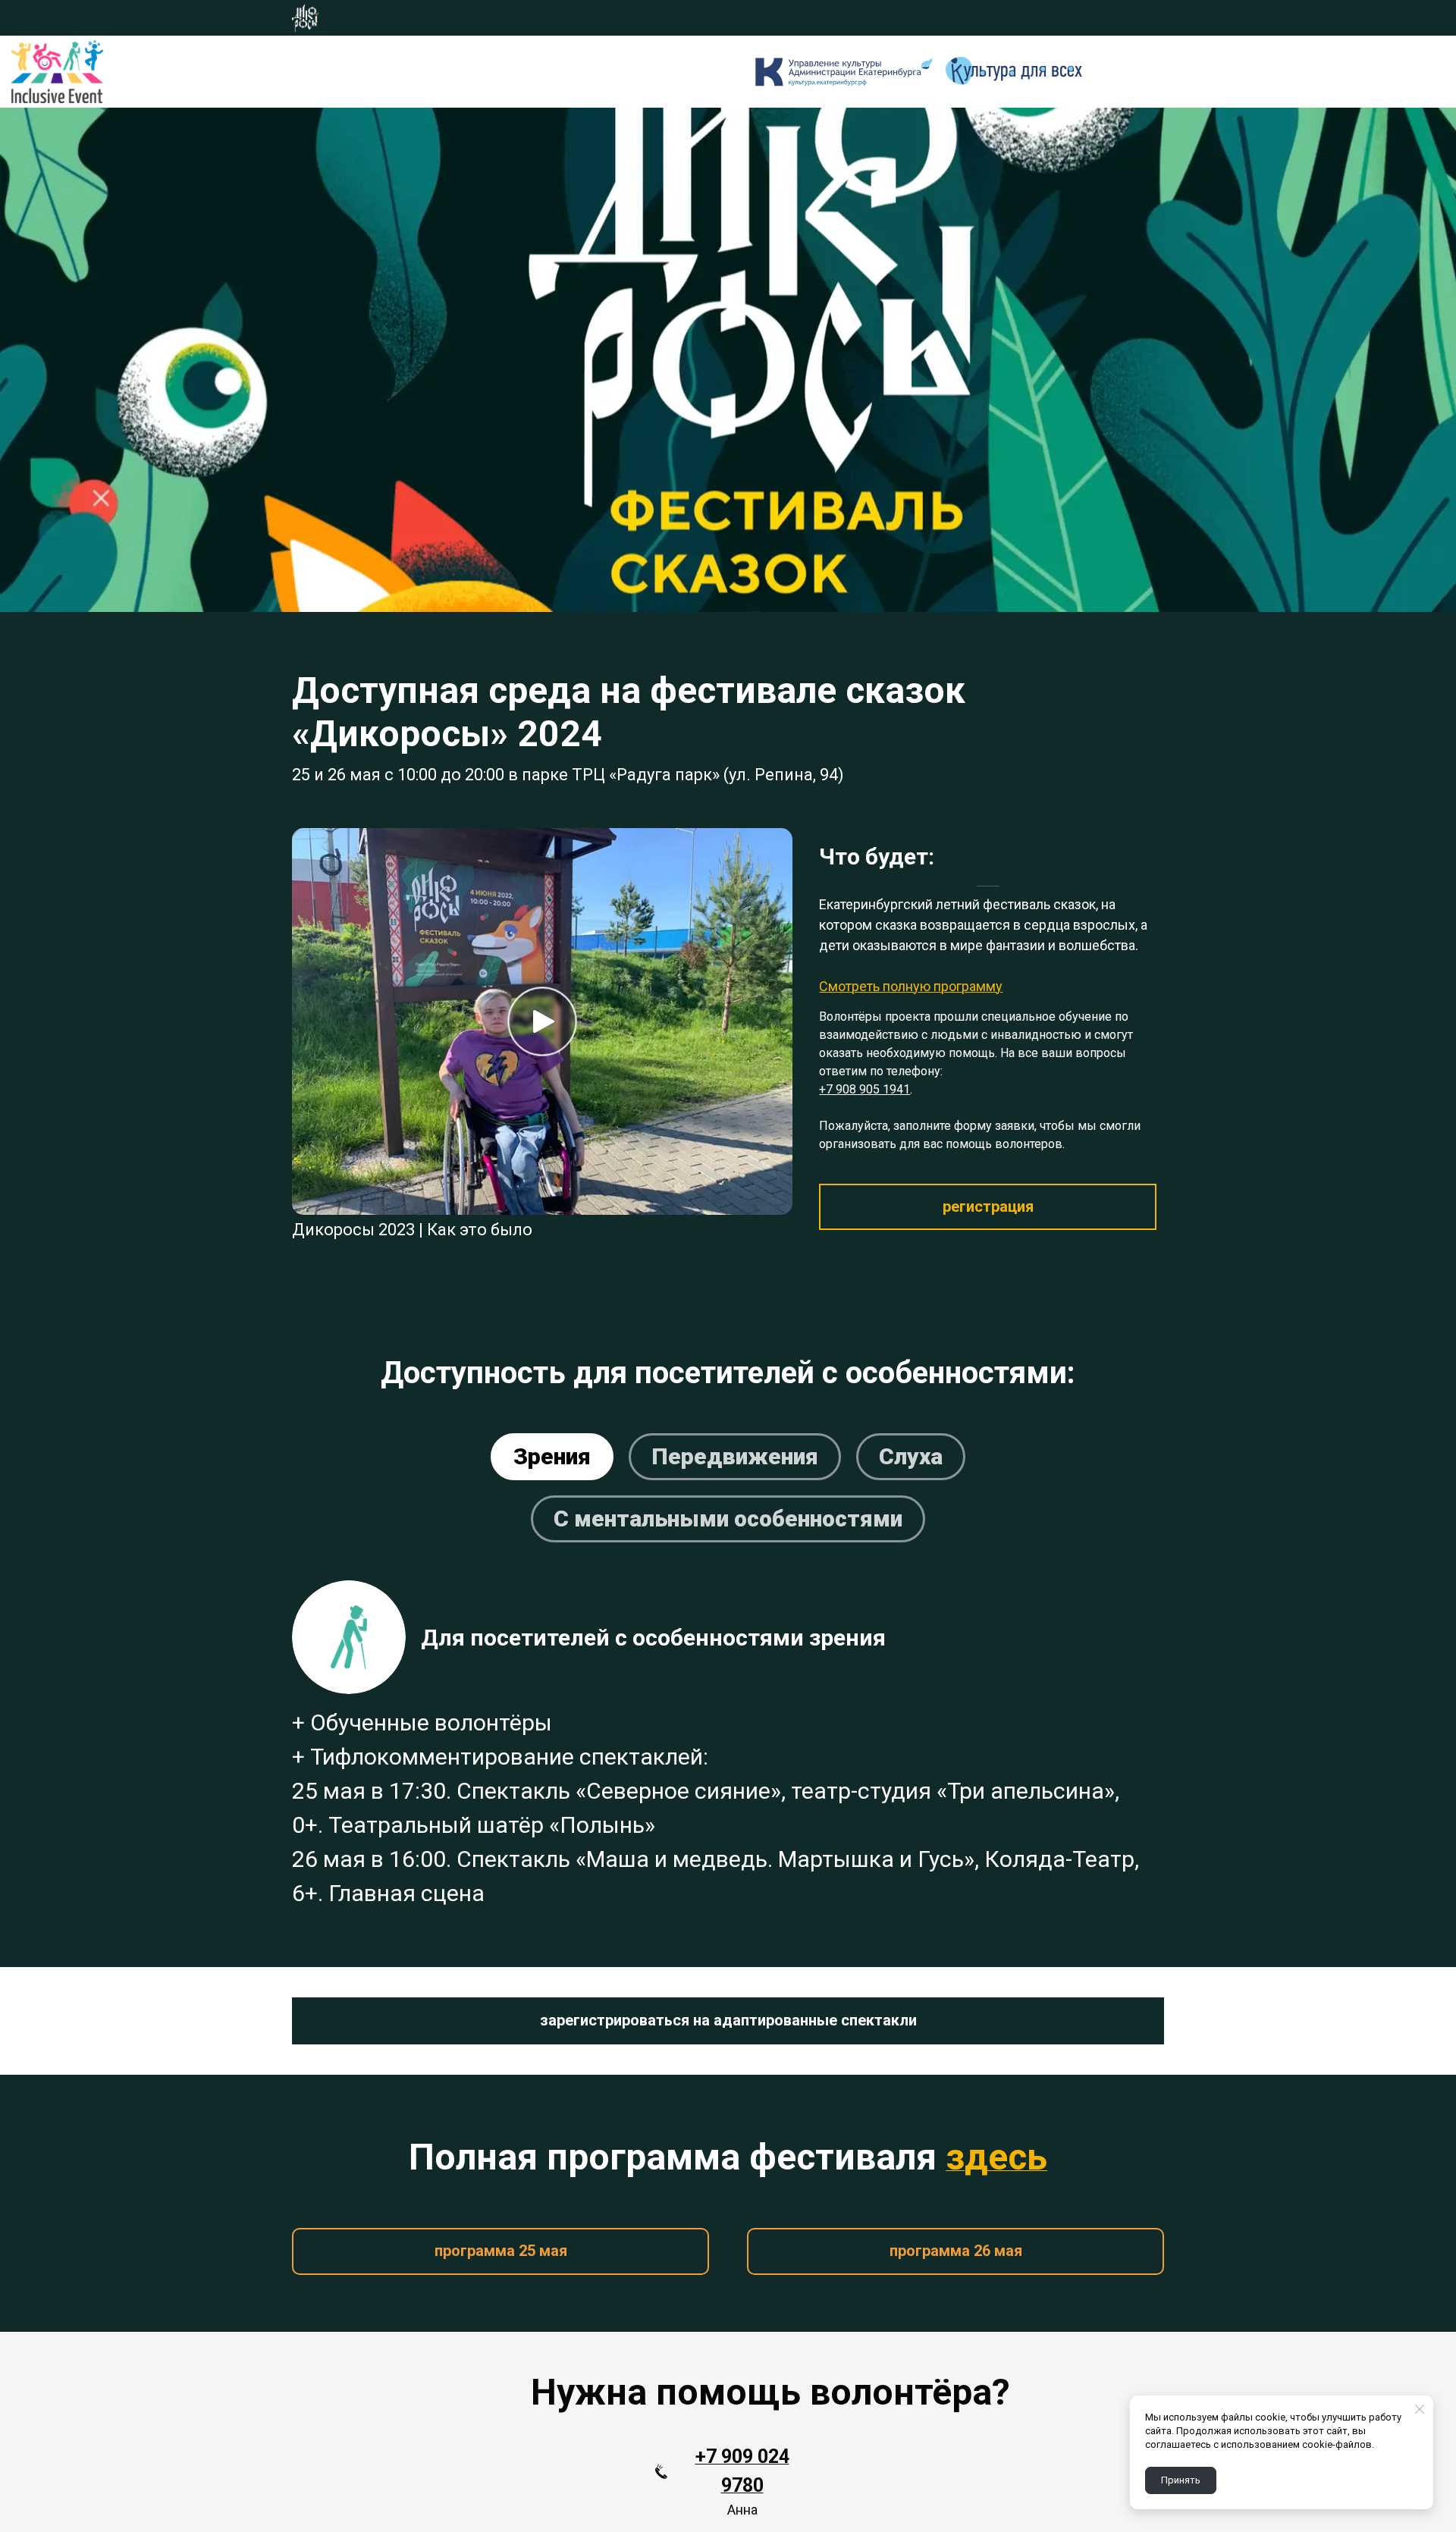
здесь (996, 2157)
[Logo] (57, 71)
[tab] (552, 1457)
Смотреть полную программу (911, 986)
